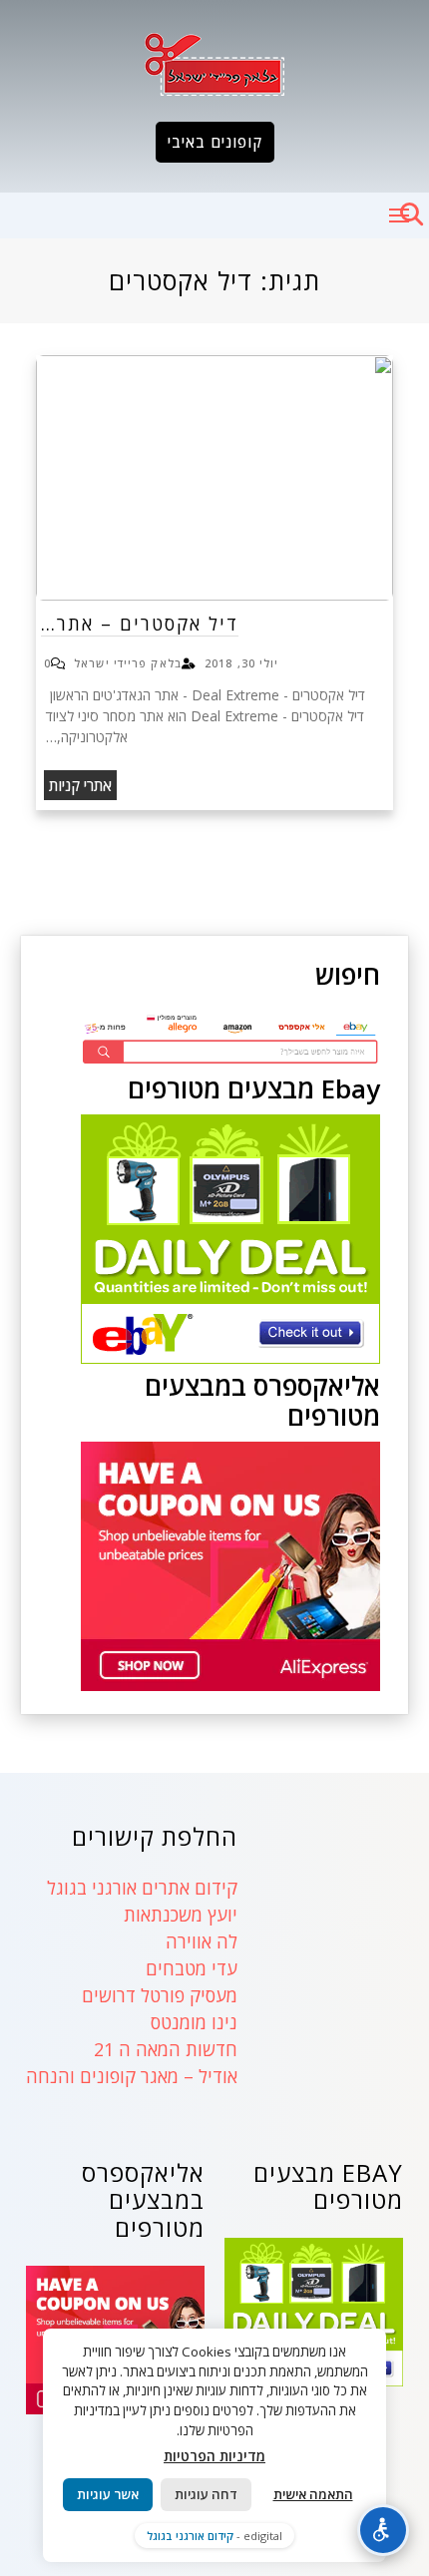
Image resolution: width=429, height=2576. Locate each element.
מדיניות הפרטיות (214, 2456)
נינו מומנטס (194, 2022)
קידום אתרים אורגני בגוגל (142, 1888)
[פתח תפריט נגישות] (383, 2530)
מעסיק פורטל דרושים (160, 1995)
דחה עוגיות (206, 2494)
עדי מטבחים (192, 1968)
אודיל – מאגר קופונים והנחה (132, 2076)
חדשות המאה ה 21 (166, 2049)
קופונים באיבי (215, 142)
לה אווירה (202, 1941)
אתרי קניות (80, 785)
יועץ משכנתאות (181, 1915)
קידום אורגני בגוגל (190, 2536)
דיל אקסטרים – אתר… (140, 624)
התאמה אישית (313, 2494)
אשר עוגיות (108, 2494)
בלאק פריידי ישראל (128, 663)
